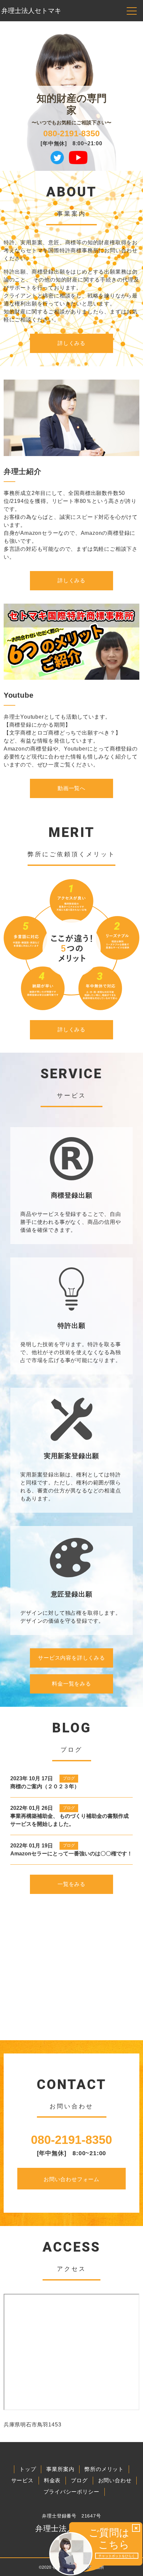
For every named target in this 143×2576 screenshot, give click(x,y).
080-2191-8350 (71, 133)
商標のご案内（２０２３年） (45, 1786)
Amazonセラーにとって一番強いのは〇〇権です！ (71, 1854)
